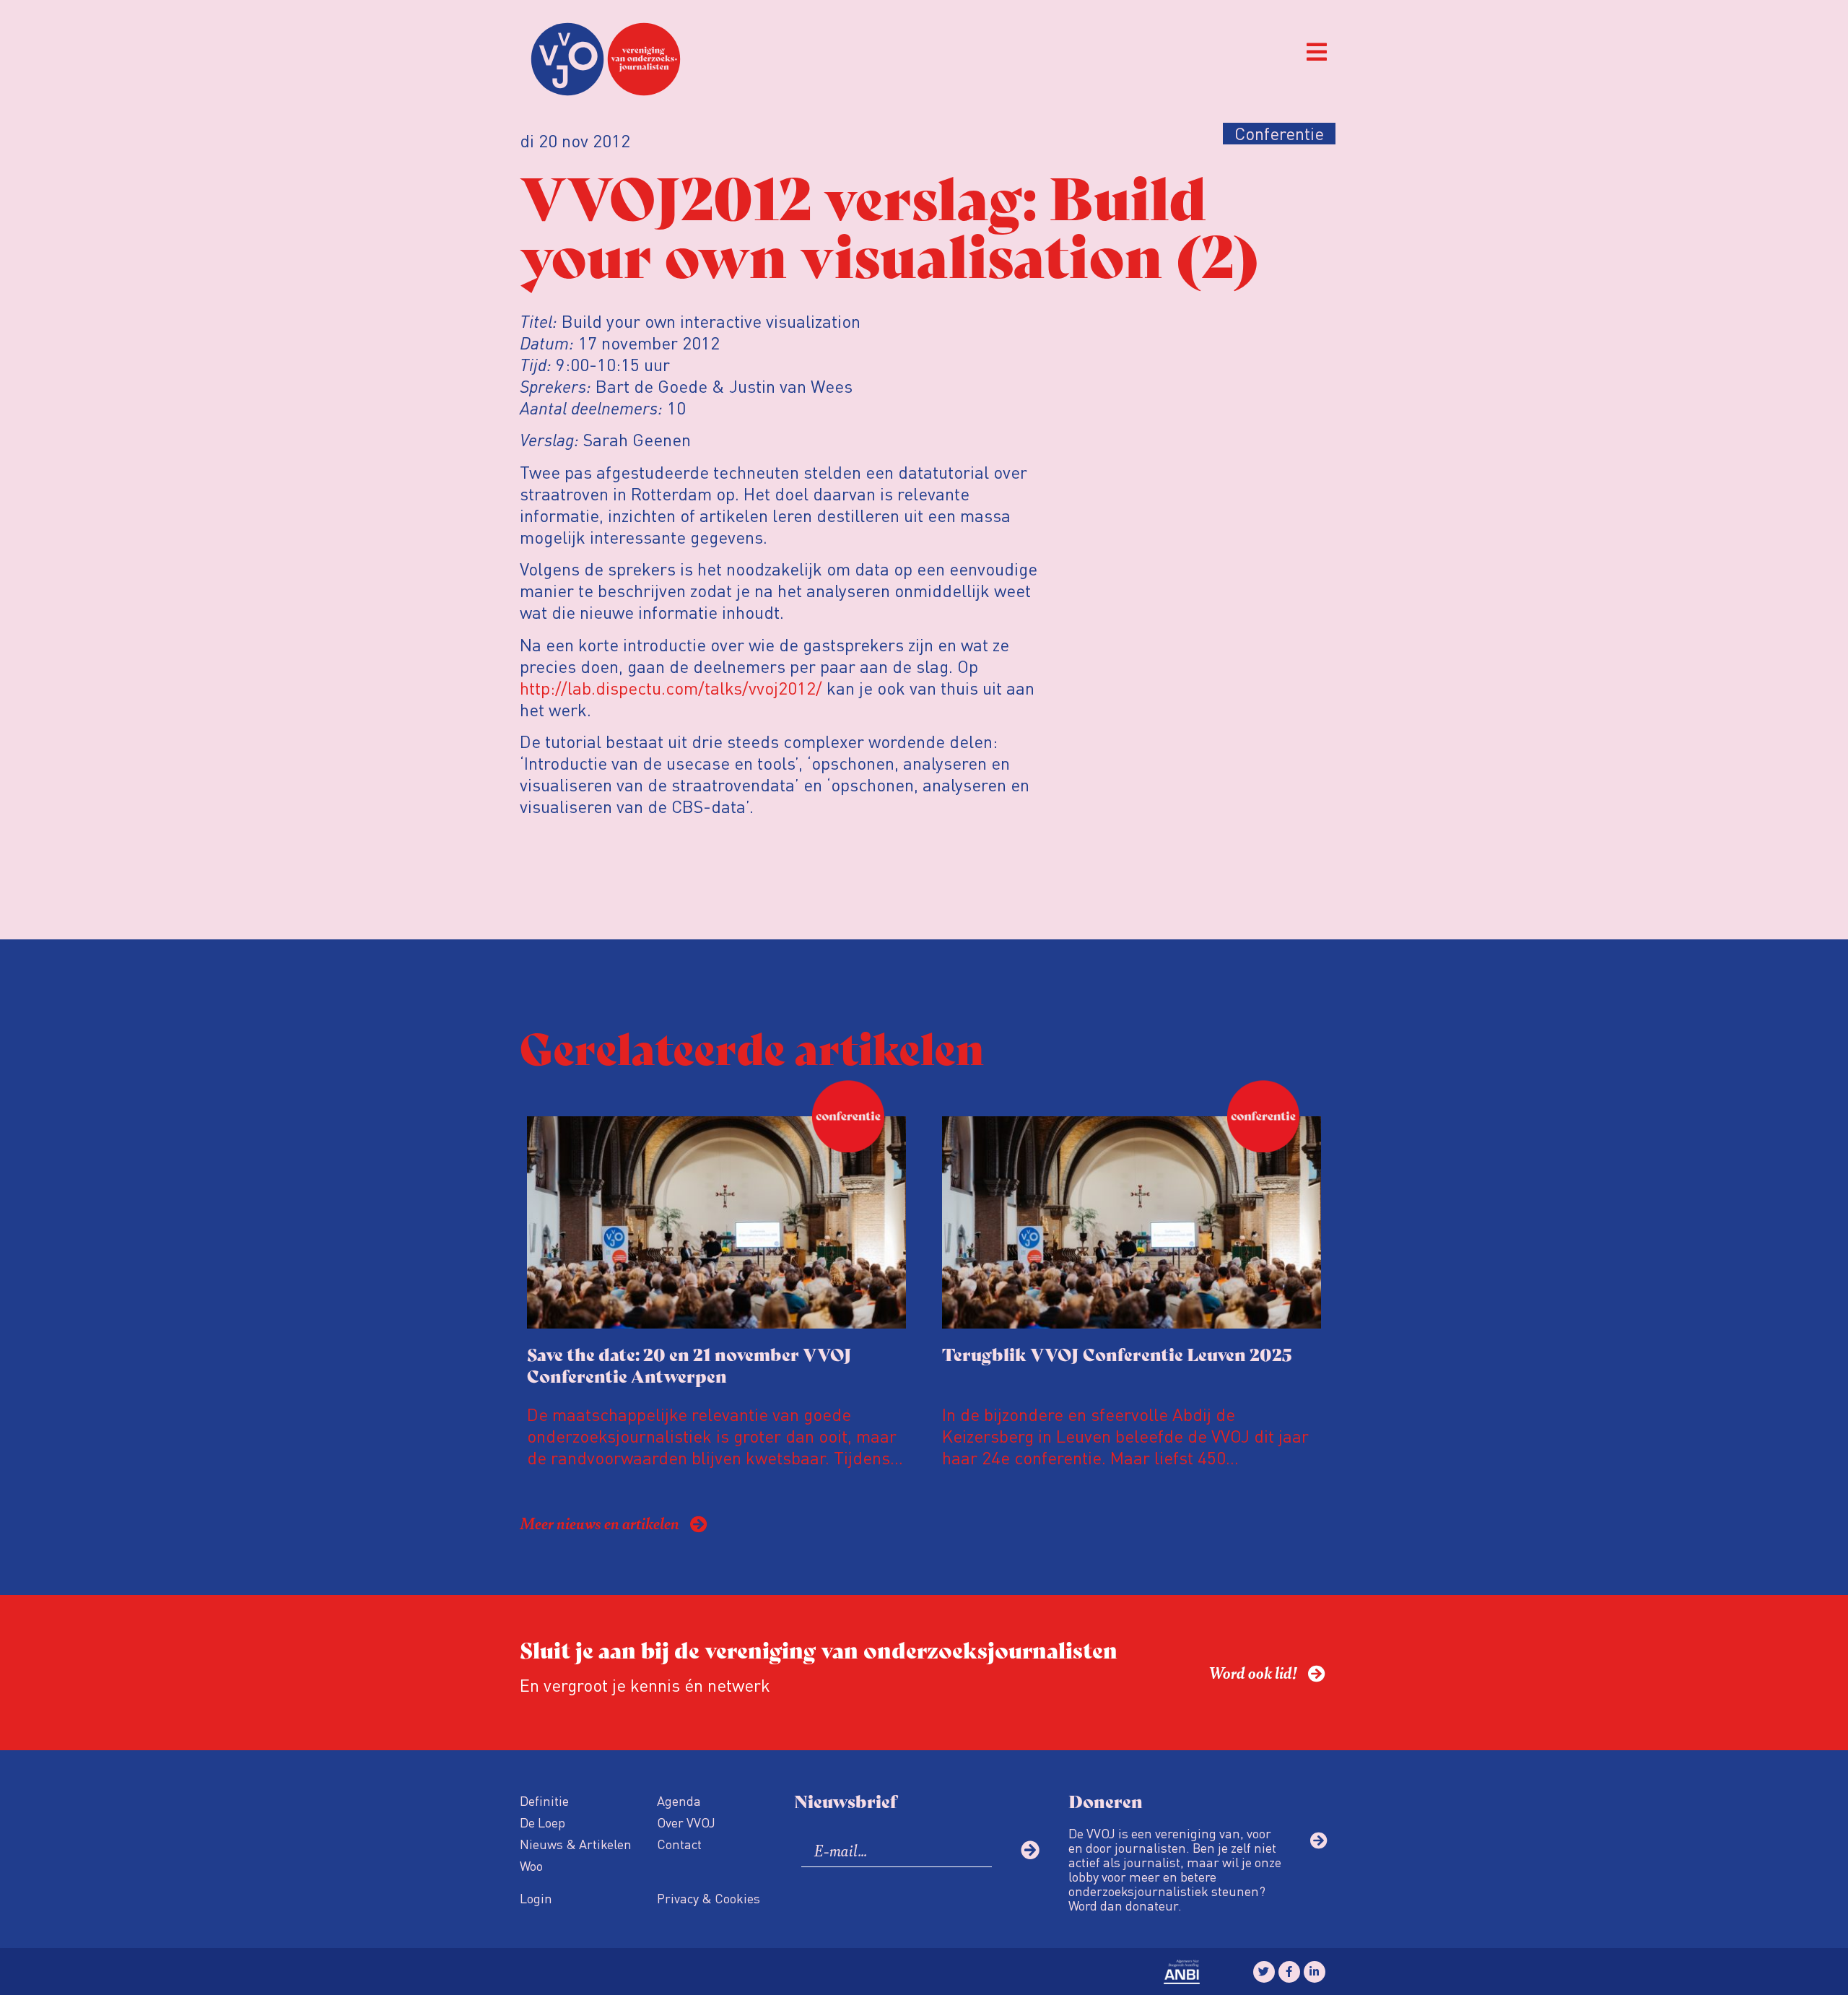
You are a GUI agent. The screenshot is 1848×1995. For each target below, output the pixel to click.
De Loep (542, 1822)
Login (536, 1898)
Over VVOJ (686, 1822)
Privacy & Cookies (709, 1898)
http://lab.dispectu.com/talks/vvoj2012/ (671, 688)
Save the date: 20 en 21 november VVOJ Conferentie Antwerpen (689, 1364)
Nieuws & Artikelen (576, 1844)
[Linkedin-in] (1315, 1972)
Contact (679, 1844)
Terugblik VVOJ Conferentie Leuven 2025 (1117, 1353)
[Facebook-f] (1289, 1972)
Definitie (544, 1800)
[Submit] (1030, 1850)
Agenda (679, 1800)
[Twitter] (1264, 1972)
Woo (531, 1865)
